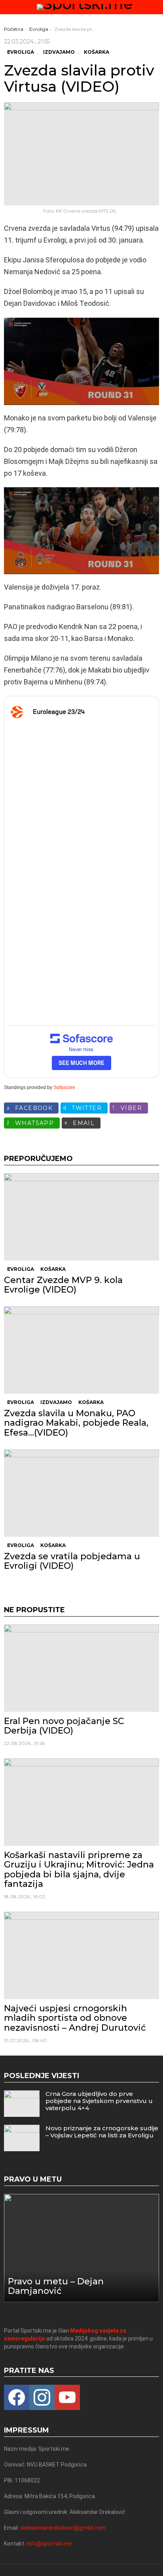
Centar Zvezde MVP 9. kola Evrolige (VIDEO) (63, 1285)
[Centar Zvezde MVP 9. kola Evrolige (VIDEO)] (81, 1217)
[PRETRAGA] (156, 7)
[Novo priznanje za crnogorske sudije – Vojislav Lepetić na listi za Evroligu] (22, 2138)
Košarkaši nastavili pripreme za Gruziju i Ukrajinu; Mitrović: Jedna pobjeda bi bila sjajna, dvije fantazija (79, 1869)
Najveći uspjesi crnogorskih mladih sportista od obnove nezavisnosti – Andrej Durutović (75, 2018)
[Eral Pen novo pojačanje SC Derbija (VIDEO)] (81, 1668)
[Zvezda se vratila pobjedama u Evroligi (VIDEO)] (81, 1493)
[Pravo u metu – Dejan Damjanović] (81, 2248)
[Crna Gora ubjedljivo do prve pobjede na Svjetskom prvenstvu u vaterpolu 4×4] (22, 2104)
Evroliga (21, 1269)
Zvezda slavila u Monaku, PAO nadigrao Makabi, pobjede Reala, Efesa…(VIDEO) (76, 1423)
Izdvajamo (56, 1402)
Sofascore (64, 1087)
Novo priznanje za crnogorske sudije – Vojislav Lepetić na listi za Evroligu (102, 2132)
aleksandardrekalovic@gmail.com (63, 2528)
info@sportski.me (49, 2544)
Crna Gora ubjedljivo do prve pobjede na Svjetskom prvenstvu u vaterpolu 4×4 (99, 2101)
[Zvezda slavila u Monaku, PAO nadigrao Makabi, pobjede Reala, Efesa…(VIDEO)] (81, 1350)
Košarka (53, 1269)
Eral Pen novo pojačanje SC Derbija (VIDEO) (64, 1726)
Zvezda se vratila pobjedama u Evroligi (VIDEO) (72, 1561)
